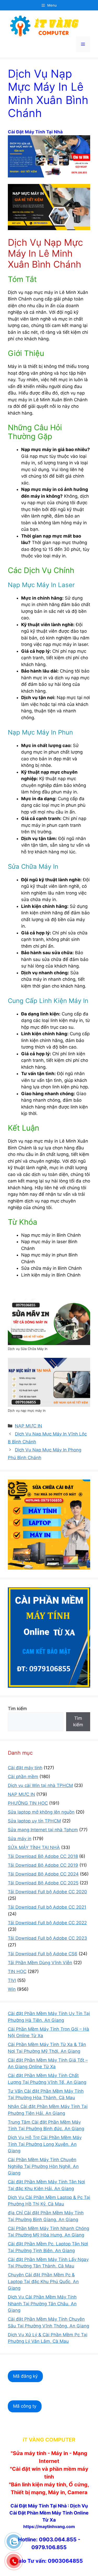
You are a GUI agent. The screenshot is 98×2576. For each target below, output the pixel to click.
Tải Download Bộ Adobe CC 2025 (43, 1883)
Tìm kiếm (17, 1709)
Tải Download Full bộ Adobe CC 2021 (47, 1907)
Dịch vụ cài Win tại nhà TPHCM (40, 1785)
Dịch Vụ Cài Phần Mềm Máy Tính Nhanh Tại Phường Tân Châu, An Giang (42, 2304)
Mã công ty (25, 2406)
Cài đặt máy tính (25, 1768)
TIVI (12, 1980)
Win (12, 1989)
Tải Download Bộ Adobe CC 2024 (43, 1874)
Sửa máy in (20, 1839)
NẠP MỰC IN (28, 1426)
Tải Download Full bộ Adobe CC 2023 (47, 1938)
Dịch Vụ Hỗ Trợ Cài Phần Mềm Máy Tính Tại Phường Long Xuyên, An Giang (45, 2144)
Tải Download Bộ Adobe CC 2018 (43, 1856)
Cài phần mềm (23, 1777)
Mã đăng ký (25, 2376)
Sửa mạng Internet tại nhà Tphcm (43, 1830)
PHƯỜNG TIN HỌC (28, 1803)
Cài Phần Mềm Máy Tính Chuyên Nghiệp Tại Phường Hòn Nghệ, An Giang (43, 2166)
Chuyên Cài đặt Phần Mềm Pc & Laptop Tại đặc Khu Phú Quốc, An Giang (43, 2281)
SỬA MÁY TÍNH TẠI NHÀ (34, 1847)
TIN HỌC (17, 1971)
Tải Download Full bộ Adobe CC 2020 (47, 1892)
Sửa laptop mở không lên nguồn (41, 1812)
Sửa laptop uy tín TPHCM (34, 1821)
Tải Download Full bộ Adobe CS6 (43, 1954)
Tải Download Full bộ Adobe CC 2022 (47, 1923)
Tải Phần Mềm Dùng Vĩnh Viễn (40, 1963)
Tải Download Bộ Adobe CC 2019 (43, 1865)
